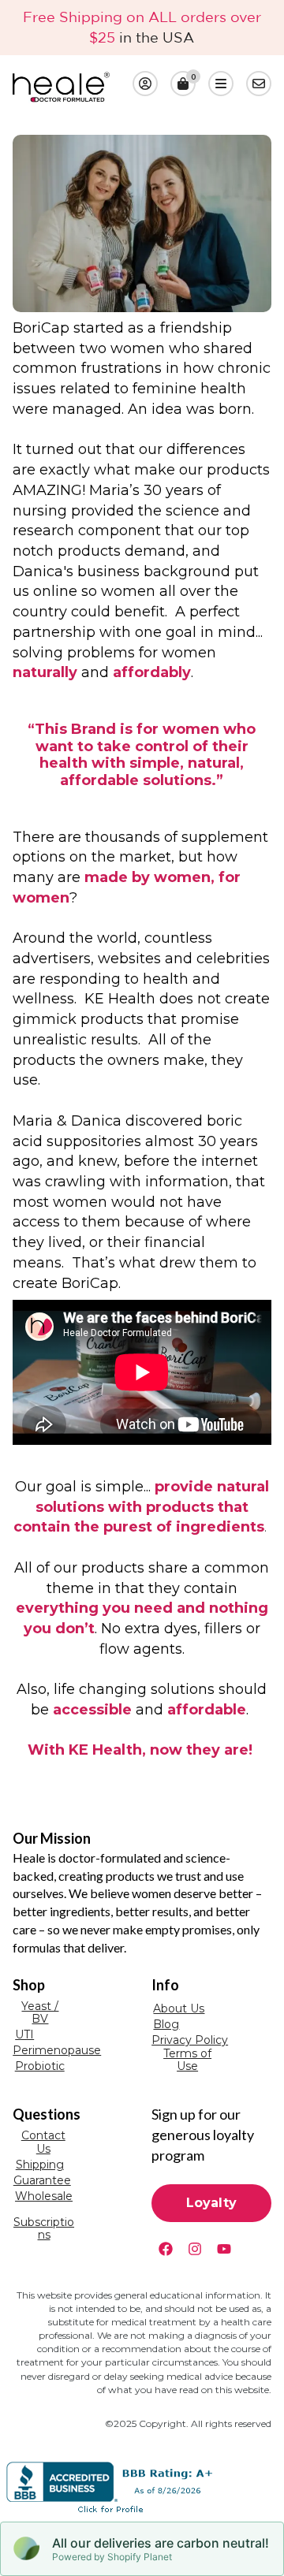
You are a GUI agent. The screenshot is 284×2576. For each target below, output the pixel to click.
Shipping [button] (40, 2165)
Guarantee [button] (42, 2181)
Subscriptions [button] (44, 2229)
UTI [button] (24, 2035)
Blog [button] (166, 2025)
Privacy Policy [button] (190, 2040)
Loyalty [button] (211, 2203)
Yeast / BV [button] (40, 2013)
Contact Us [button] (43, 2142)
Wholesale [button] (44, 2196)
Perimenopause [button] (57, 2051)
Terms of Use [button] (187, 2060)
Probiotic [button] (40, 2066)
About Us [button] (179, 2009)
